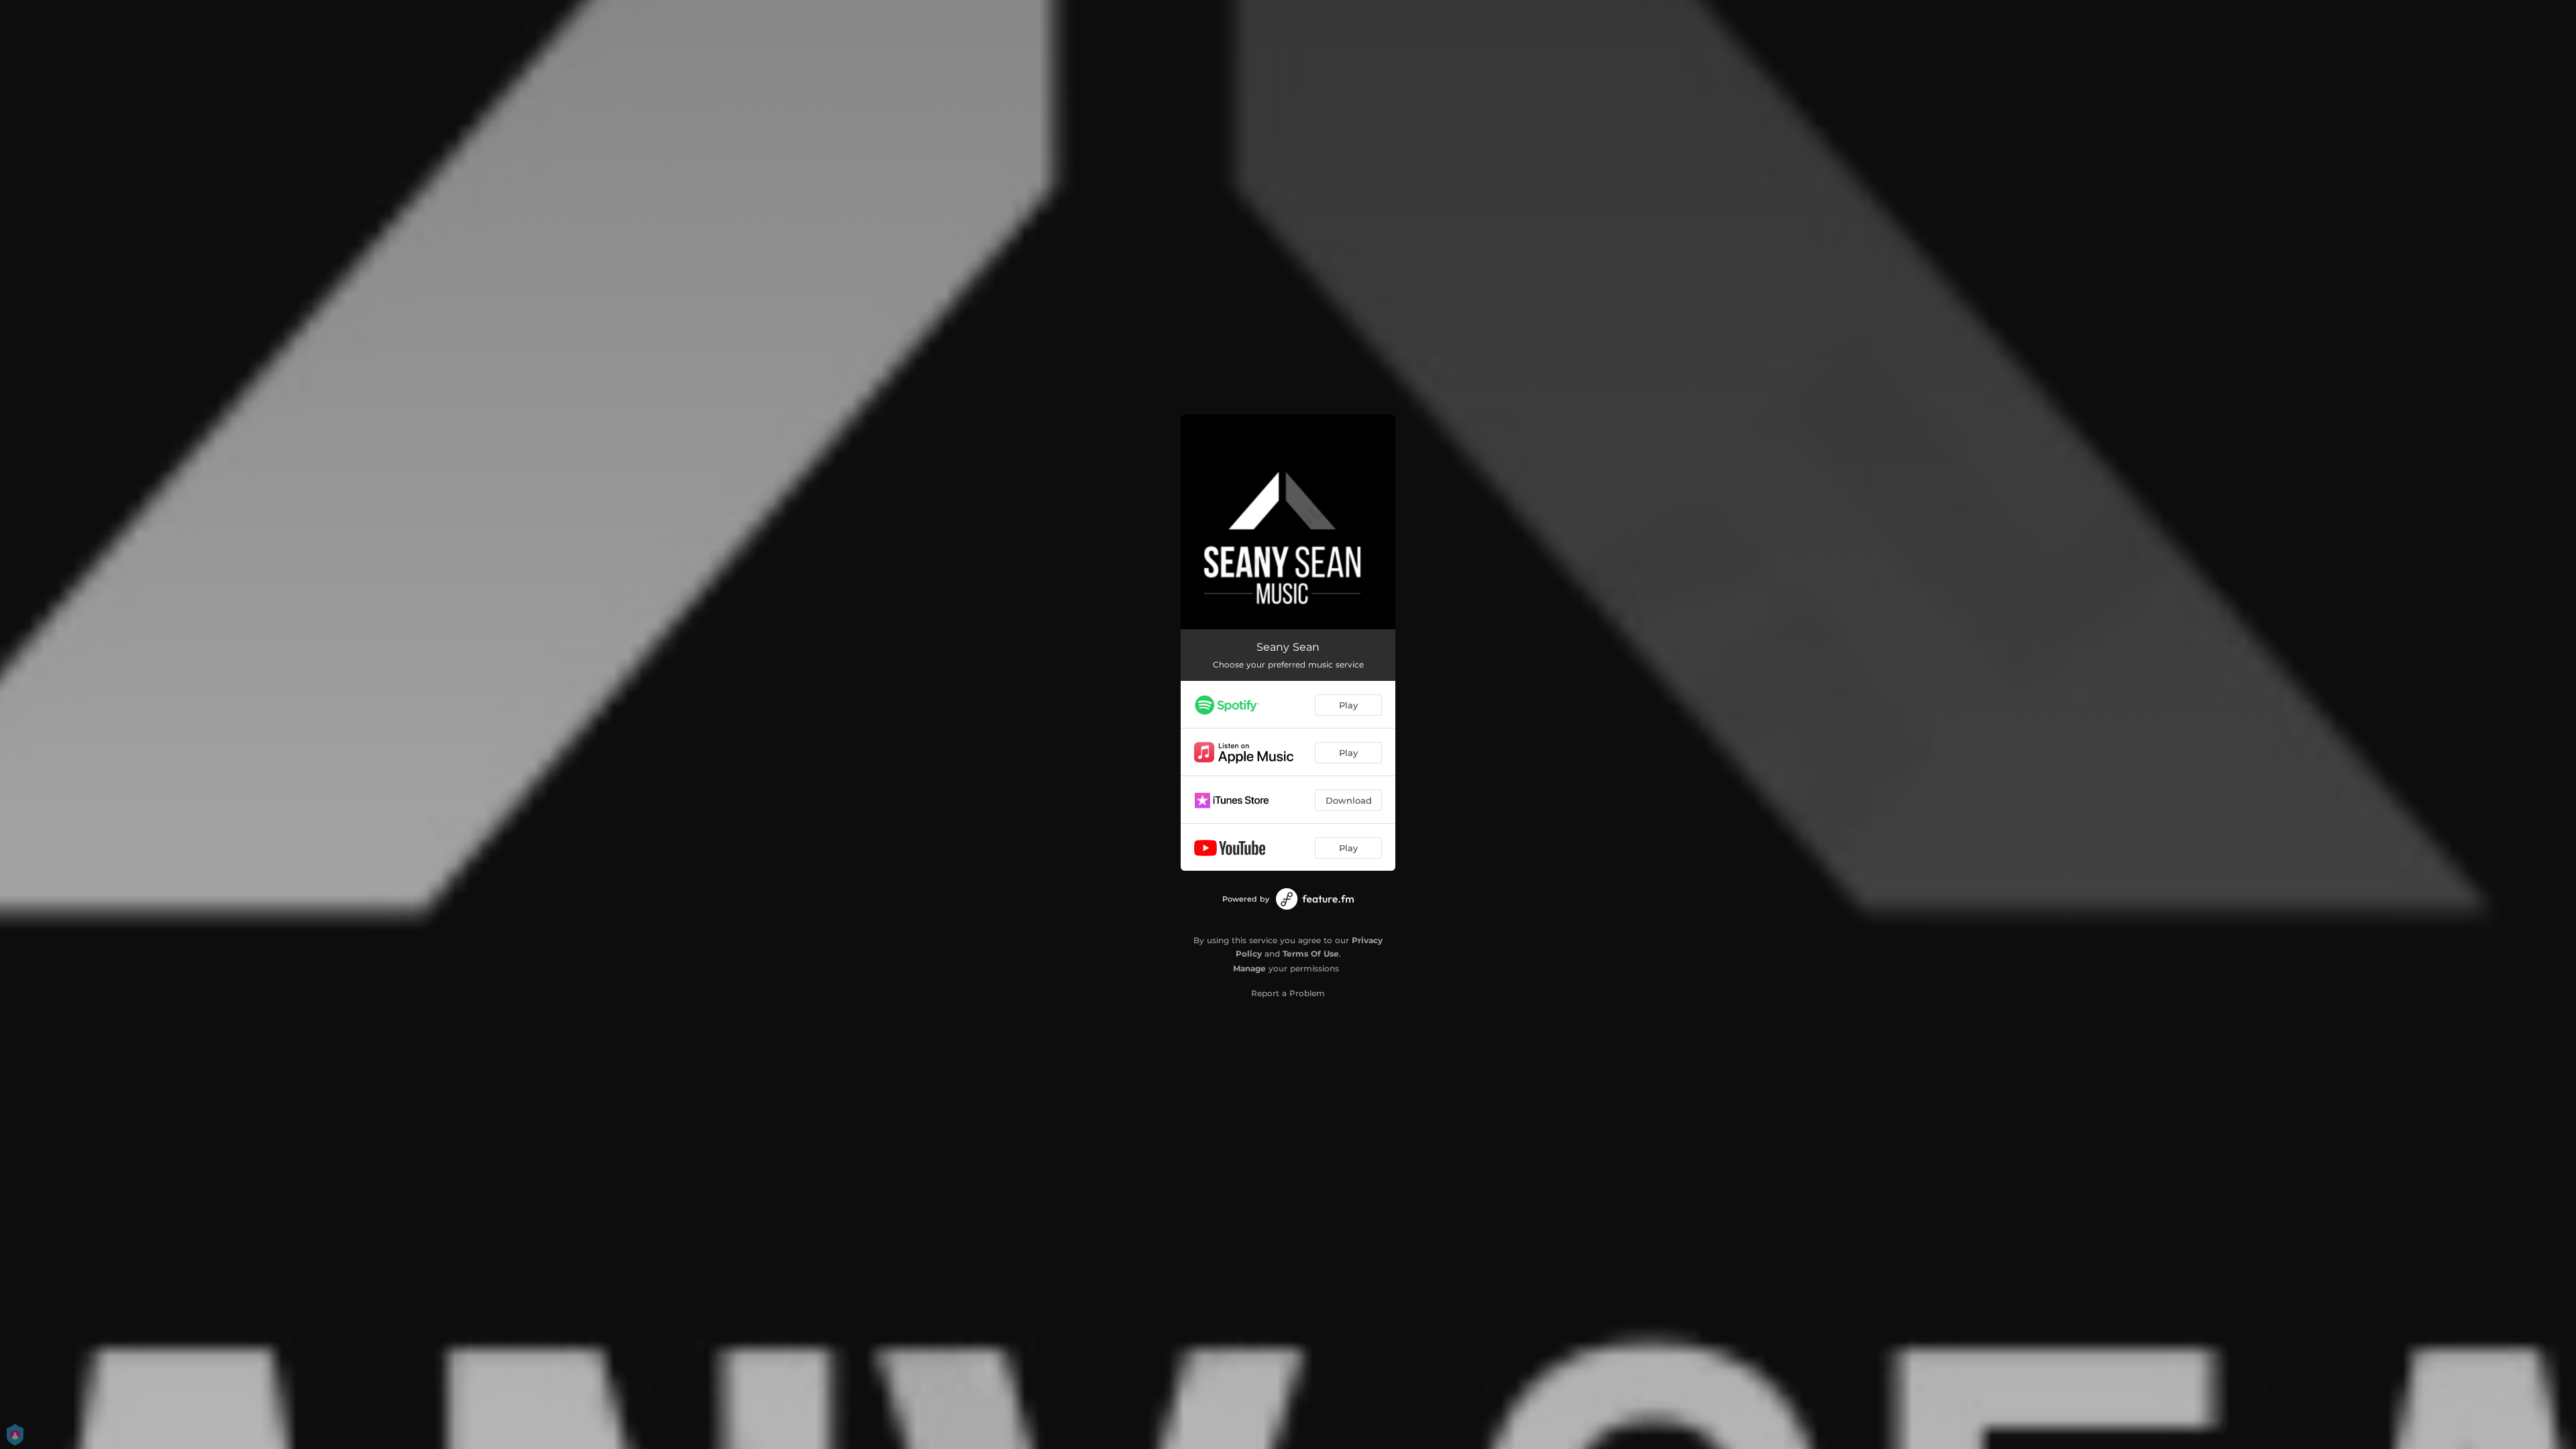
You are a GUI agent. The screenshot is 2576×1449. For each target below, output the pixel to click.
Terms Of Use (1311, 954)
